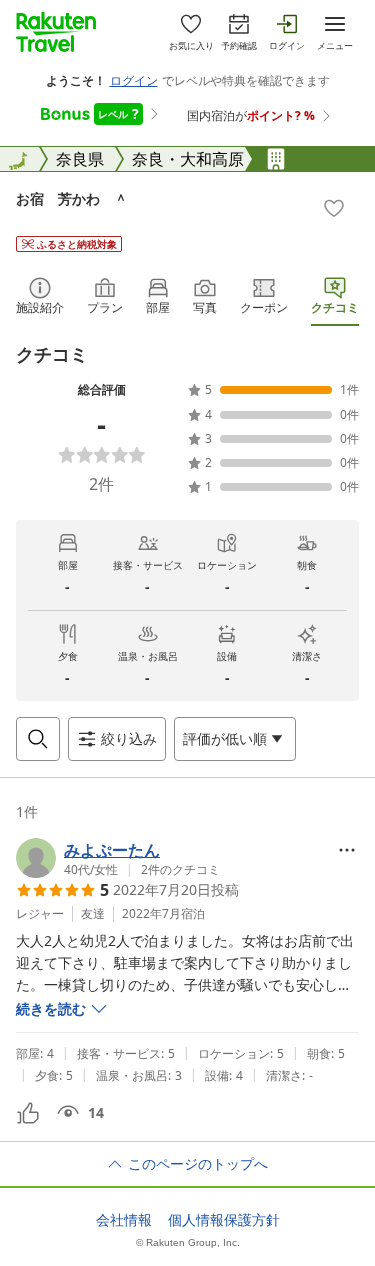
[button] (118, 858)
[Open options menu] (347, 850)
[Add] (334, 208)
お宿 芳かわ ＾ (72, 198)
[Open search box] (38, 739)
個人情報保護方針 (224, 1220)
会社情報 (124, 1220)
